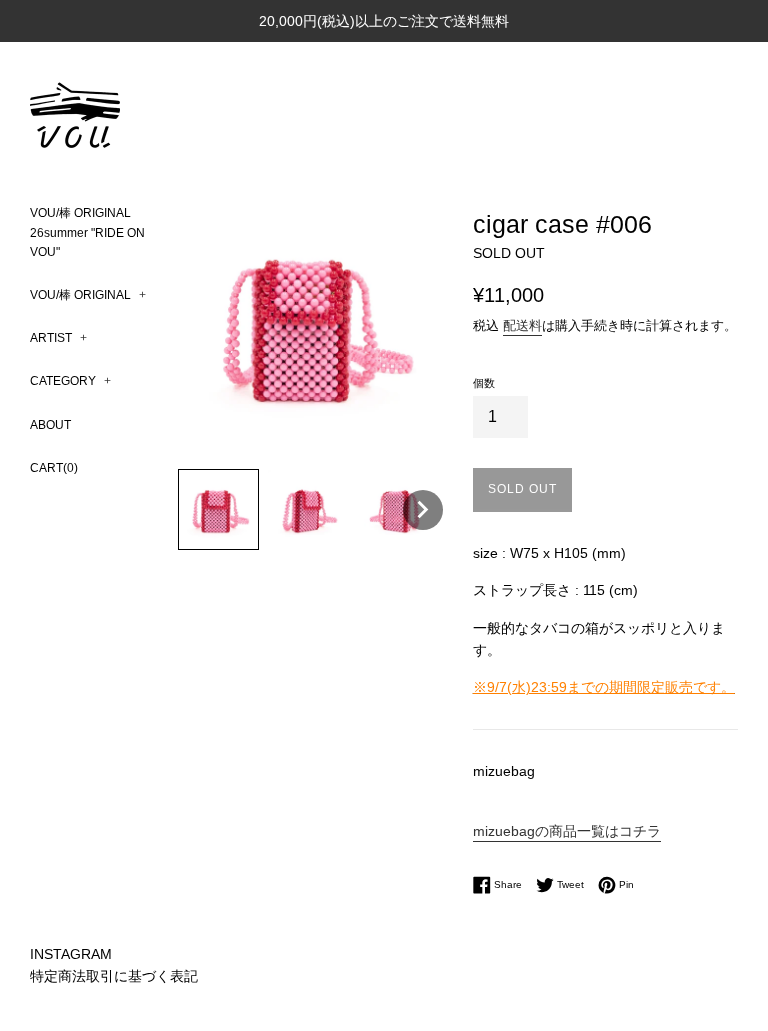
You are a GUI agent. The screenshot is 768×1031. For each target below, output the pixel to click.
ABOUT (50, 425)
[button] (218, 509)
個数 (484, 383)
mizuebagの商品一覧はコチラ (567, 831)
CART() (54, 468)
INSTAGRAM (71, 954)
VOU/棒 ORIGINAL (88, 295)
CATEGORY (70, 381)
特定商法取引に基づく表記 (114, 976)
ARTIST (58, 338)
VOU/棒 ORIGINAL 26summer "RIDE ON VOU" (87, 232)
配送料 (522, 325)
